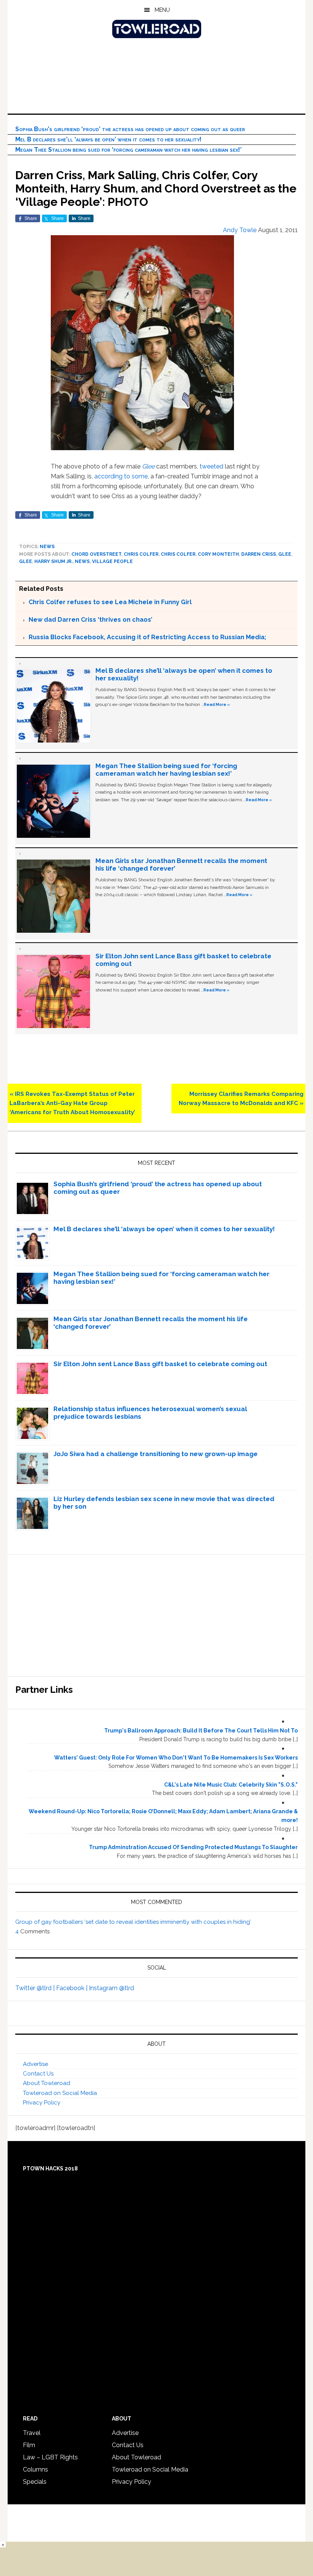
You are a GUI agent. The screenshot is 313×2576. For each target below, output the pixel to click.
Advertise (35, 2064)
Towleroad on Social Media (60, 2093)
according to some (120, 476)
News (47, 547)
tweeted (211, 466)
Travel (32, 2433)
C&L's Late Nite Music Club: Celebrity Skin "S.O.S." (231, 1785)
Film (29, 2445)
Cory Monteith (218, 554)
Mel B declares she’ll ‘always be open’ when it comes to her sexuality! (108, 139)
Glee (148, 466)
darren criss (259, 554)
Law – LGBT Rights (50, 2457)
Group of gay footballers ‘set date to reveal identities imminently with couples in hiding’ (133, 1922)
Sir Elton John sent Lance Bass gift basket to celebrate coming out (160, 1364)
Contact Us (38, 2074)
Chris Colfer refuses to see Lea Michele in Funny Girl (110, 602)
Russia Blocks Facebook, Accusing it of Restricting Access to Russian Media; (147, 637)
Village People (112, 561)
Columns (35, 2469)
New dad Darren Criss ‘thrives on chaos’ (90, 620)
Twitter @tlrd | (36, 1988)
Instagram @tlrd (111, 1988)
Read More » (217, 704)
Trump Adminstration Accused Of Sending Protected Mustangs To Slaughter (193, 1847)
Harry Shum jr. (53, 561)
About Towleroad (47, 2083)
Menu (162, 10)
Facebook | (73, 1988)
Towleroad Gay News (156, 29)
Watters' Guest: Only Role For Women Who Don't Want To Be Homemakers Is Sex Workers (176, 1758)
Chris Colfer (141, 554)
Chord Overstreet (96, 554)
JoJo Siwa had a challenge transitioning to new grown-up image (156, 1454)
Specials (35, 2482)
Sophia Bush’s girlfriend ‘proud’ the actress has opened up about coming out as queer (130, 129)
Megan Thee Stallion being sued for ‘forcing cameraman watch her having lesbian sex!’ (128, 150)
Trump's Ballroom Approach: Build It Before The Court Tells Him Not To (201, 1731)
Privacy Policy (42, 2103)
